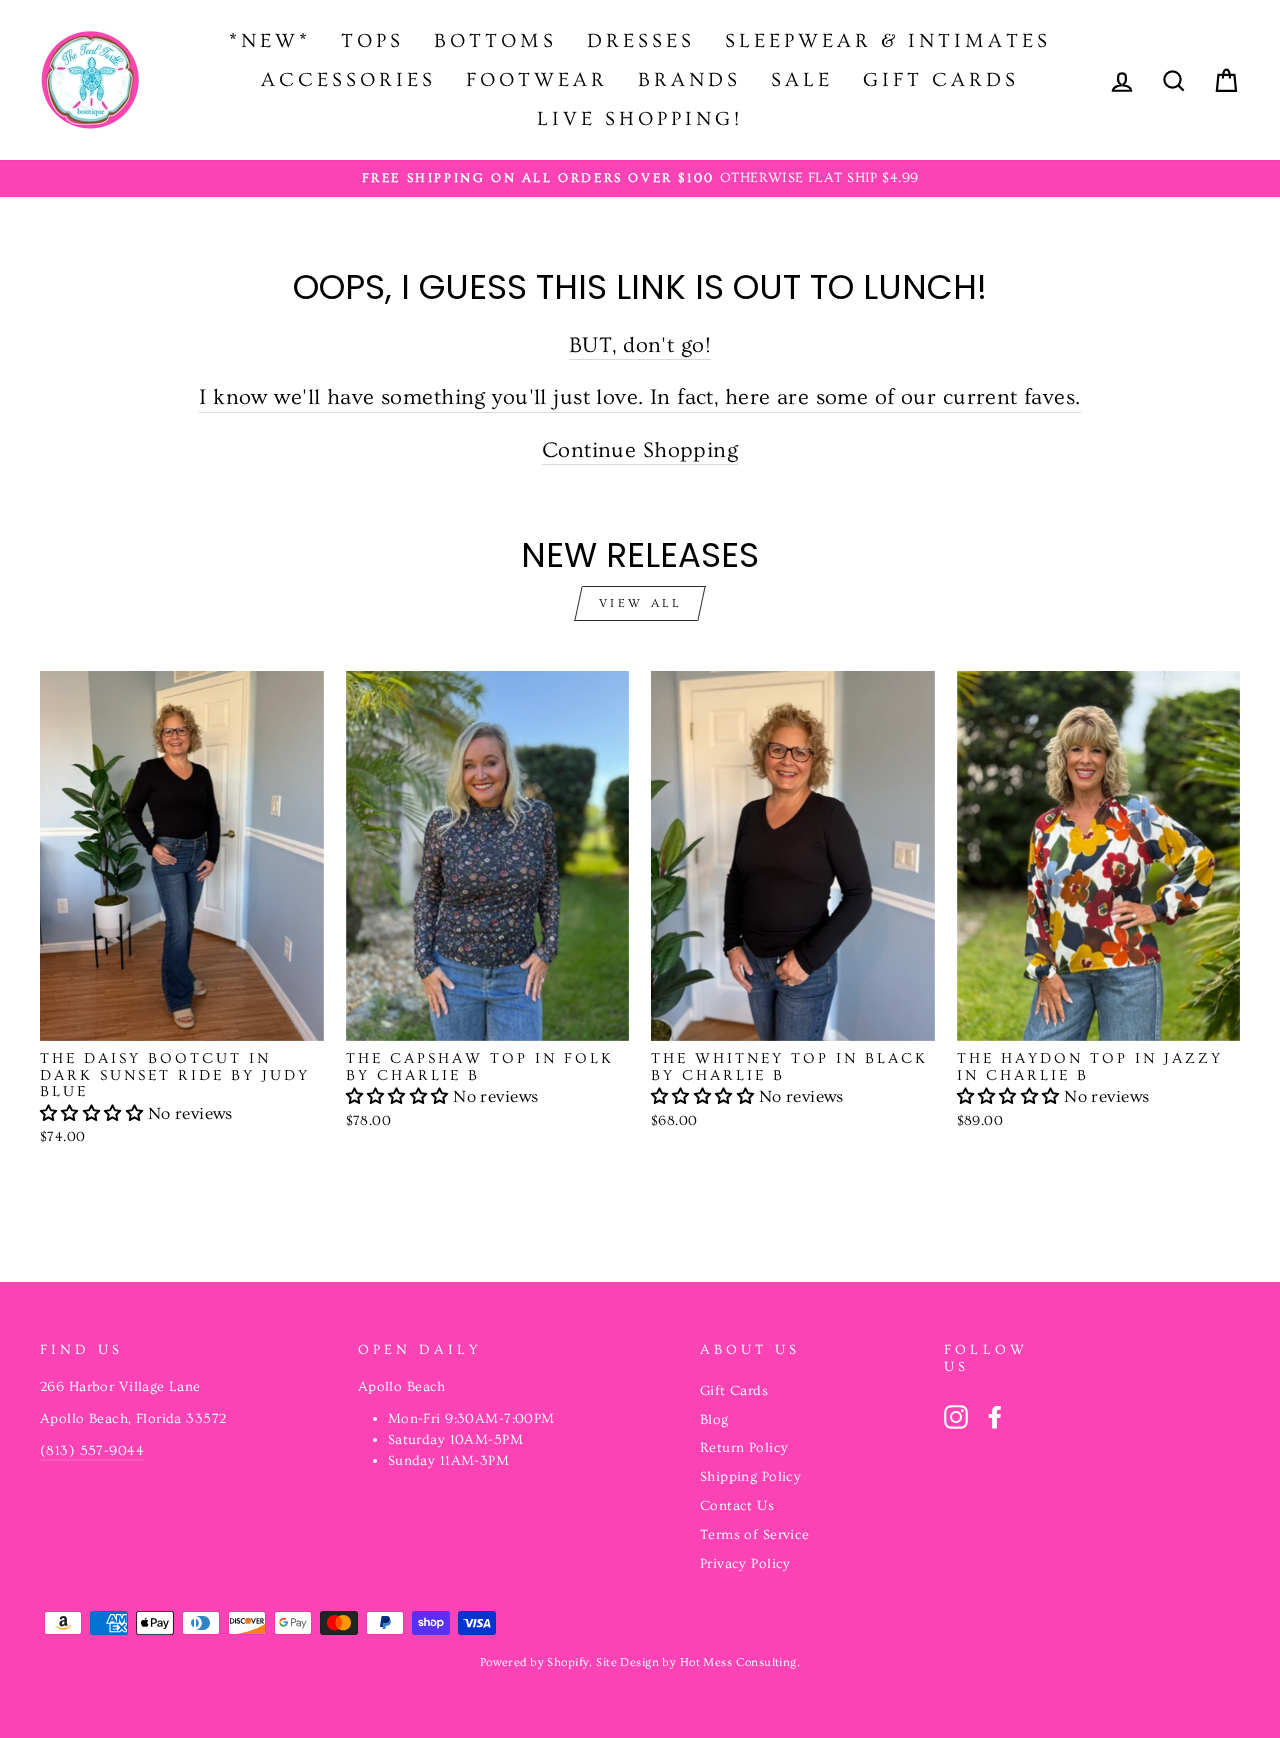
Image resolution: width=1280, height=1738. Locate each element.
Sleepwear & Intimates (888, 41)
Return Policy (744, 1448)
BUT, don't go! (640, 345)
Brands (689, 80)
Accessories (348, 80)
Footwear (537, 80)
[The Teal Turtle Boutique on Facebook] (995, 1417)
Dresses (641, 41)
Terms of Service (755, 1535)
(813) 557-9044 (92, 1451)
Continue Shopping (640, 450)
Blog (714, 1420)
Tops (372, 41)
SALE (802, 80)
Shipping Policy (750, 1477)
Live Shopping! (640, 119)
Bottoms (495, 41)
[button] (94, 1113)
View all (640, 603)
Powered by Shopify (535, 1662)
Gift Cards (941, 80)
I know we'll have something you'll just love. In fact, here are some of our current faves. (639, 397)
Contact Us (737, 1506)
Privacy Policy (745, 1564)
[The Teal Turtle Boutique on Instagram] (956, 1417)
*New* (270, 41)
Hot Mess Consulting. (740, 1662)
